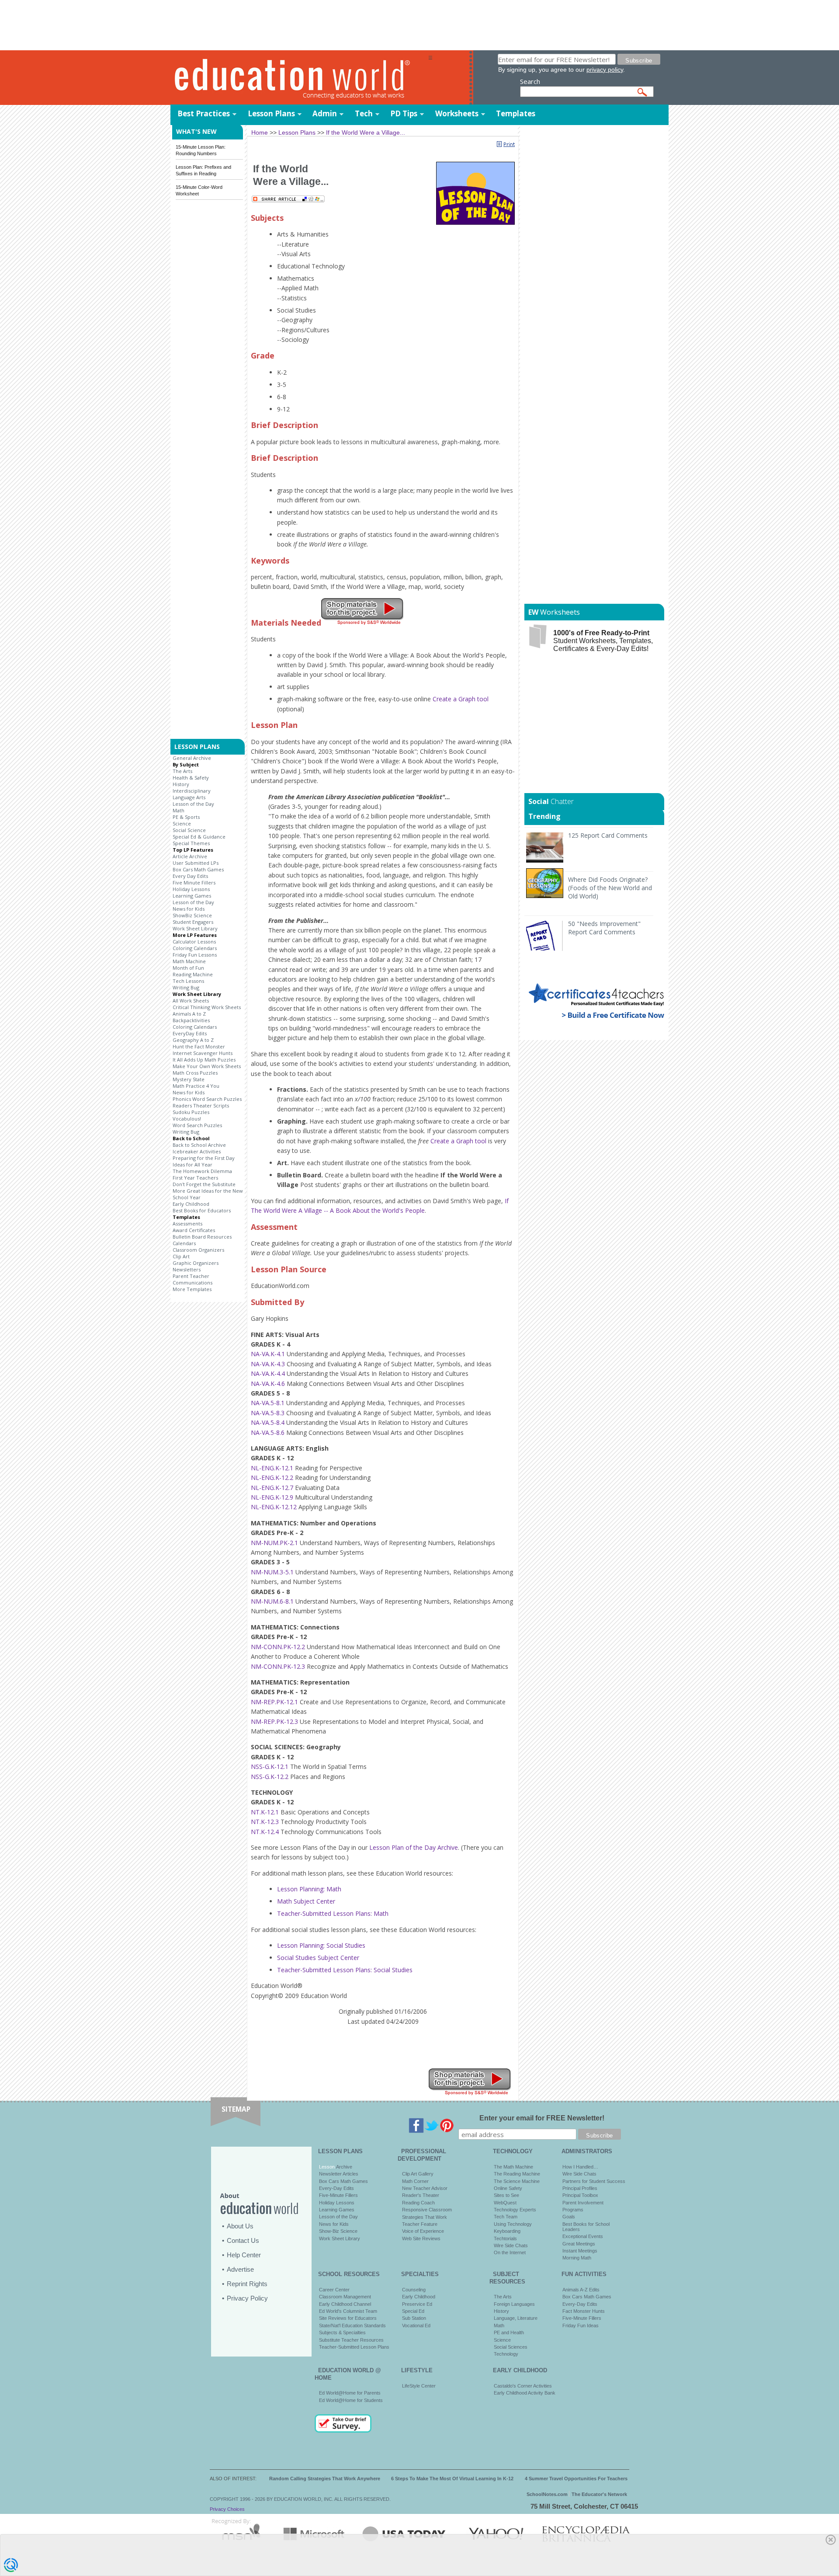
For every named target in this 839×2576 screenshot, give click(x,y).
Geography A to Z (193, 1040)
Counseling (414, 2290)
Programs (573, 2210)
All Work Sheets (191, 1001)
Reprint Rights (247, 2284)
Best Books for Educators (202, 1210)
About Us (240, 2226)
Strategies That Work (425, 2217)
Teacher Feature (420, 2224)
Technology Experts (515, 2210)
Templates (516, 113)
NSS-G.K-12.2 (270, 1777)
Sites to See (506, 2195)
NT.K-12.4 (265, 1832)
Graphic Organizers (196, 1263)
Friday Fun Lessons (195, 955)
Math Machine (189, 961)
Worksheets (457, 113)
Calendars (184, 1243)
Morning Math (577, 2258)
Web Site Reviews (421, 2238)
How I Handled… (580, 2167)
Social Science (189, 830)
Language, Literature (516, 2318)
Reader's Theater (421, 2195)
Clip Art (181, 1256)
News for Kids (189, 909)
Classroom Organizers (198, 1250)
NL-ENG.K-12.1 (272, 1468)
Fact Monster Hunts (584, 2311)
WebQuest (505, 2203)
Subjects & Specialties (342, 2332)
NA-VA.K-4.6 (268, 1384)
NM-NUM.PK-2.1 (274, 1543)
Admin (325, 113)
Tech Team (506, 2217)
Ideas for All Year (192, 1164)
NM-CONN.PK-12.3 (278, 1666)
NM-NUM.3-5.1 (272, 1572)
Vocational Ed (416, 2325)
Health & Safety (191, 778)
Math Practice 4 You (196, 1086)
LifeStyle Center (419, 2386)
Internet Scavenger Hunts (203, 1053)
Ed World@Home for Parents (350, 2393)
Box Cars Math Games (198, 869)
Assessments (187, 1224)
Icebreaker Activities (197, 1151)
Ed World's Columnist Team (348, 2311)
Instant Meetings (580, 2251)
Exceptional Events (583, 2236)
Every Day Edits (190, 876)
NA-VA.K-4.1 (268, 1354)
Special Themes (191, 843)
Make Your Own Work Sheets (207, 1066)
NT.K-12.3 (265, 1822)
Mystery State (189, 1079)
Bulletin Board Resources (202, 1237)
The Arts (182, 771)
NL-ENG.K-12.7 (272, 1488)
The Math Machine (513, 2167)
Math (179, 810)
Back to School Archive (199, 1145)
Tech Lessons (188, 981)
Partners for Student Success (594, 2181)
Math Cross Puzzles (195, 1073)
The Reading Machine (517, 2174)
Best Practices (204, 113)
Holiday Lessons (191, 889)
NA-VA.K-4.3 (268, 1364)
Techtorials (505, 2238)
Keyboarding (507, 2231)
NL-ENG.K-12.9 (272, 1497)
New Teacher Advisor (425, 2188)
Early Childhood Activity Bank (525, 2393)
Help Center (244, 2255)
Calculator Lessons (194, 942)
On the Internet (510, 2252)
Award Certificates (194, 1230)
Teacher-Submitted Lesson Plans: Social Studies (345, 1970)
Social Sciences (511, 2347)
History (181, 784)
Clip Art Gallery (418, 2174)
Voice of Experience (423, 2231)
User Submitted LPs (196, 863)
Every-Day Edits (336, 2188)
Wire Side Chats (511, 2245)
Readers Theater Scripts (201, 1105)
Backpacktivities (191, 1020)
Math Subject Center (306, 1901)
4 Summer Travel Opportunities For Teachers (576, 2479)
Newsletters (187, 1269)
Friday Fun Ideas (581, 2325)
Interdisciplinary (192, 791)
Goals (569, 2217)
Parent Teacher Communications (192, 1279)
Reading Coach (418, 2203)
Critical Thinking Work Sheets (207, 1007)
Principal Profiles (580, 2188)
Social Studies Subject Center (318, 1958)
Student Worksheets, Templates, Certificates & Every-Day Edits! (603, 641)
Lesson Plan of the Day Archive (414, 1847)
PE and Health (509, 2332)
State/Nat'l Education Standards (352, 2325)
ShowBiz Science (192, 915)
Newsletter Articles (339, 2174)
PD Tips (404, 113)
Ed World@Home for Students (351, 2400)
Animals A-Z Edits (581, 2290)
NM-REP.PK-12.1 (274, 1702)
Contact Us (243, 2240)
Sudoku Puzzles (191, 1112)
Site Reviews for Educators (348, 2318)
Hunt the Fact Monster (199, 1046)
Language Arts (189, 797)
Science (182, 823)
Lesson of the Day (193, 804)
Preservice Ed (417, 2304)
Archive (343, 2167)
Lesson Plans (271, 113)
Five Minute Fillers (194, 882)
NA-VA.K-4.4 (268, 1373)
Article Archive (190, 856)
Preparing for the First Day (204, 1158)
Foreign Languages (514, 2304)
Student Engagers (193, 922)
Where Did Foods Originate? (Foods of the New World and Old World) (610, 888)
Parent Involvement (583, 2203)
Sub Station (414, 2318)
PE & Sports (186, 817)
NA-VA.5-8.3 (268, 1413)
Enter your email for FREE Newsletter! (542, 2118)
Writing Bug (186, 987)
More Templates (192, 1289)
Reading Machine (193, 974)
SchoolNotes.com (547, 2494)
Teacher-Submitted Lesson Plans (354, 2347)
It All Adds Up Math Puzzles (204, 1060)
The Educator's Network (599, 2494)
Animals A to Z (189, 1014)
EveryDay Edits (190, 1033)
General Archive (192, 758)
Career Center (334, 2290)
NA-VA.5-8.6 (268, 1432)
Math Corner (415, 2181)
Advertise (240, 2269)
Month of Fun (188, 968)
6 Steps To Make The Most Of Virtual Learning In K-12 (452, 2479)
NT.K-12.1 (265, 1812)
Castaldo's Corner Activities (523, 2386)
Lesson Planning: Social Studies (321, 1945)
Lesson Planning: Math (309, 1889)
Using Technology (513, 2224)
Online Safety (508, 2188)
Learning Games (192, 896)
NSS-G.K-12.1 (270, 1767)
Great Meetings (579, 2244)
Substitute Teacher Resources (351, 2340)
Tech (364, 113)
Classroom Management (345, 2297)
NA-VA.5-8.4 (268, 1422)
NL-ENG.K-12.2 (272, 1478)
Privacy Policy (247, 2298)
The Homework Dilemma (202, 1171)
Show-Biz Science (338, 2231)
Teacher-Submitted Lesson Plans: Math (333, 1913)
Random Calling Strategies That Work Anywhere (325, 2479)
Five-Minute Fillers (338, 2195)
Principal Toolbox (580, 2195)
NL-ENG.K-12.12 (274, 1507)
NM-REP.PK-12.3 (274, 1721)
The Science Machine (517, 2181)
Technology (506, 2354)
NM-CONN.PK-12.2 (278, 1647)
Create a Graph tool (461, 699)
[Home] (299, 78)
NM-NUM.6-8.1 (272, 1601)
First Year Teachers (195, 1178)
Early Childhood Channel (345, 2304)
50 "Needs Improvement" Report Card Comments (604, 928)
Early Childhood (191, 1204)
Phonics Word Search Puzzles (207, 1099)
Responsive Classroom (427, 2210)
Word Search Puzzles (197, 1125)
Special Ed (413, 2311)
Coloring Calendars (195, 948)
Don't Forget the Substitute (204, 1184)
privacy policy (605, 70)
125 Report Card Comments (608, 835)
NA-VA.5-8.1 (268, 1403)
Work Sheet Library (195, 928)
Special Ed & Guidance (199, 837)
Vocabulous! (187, 1119)
